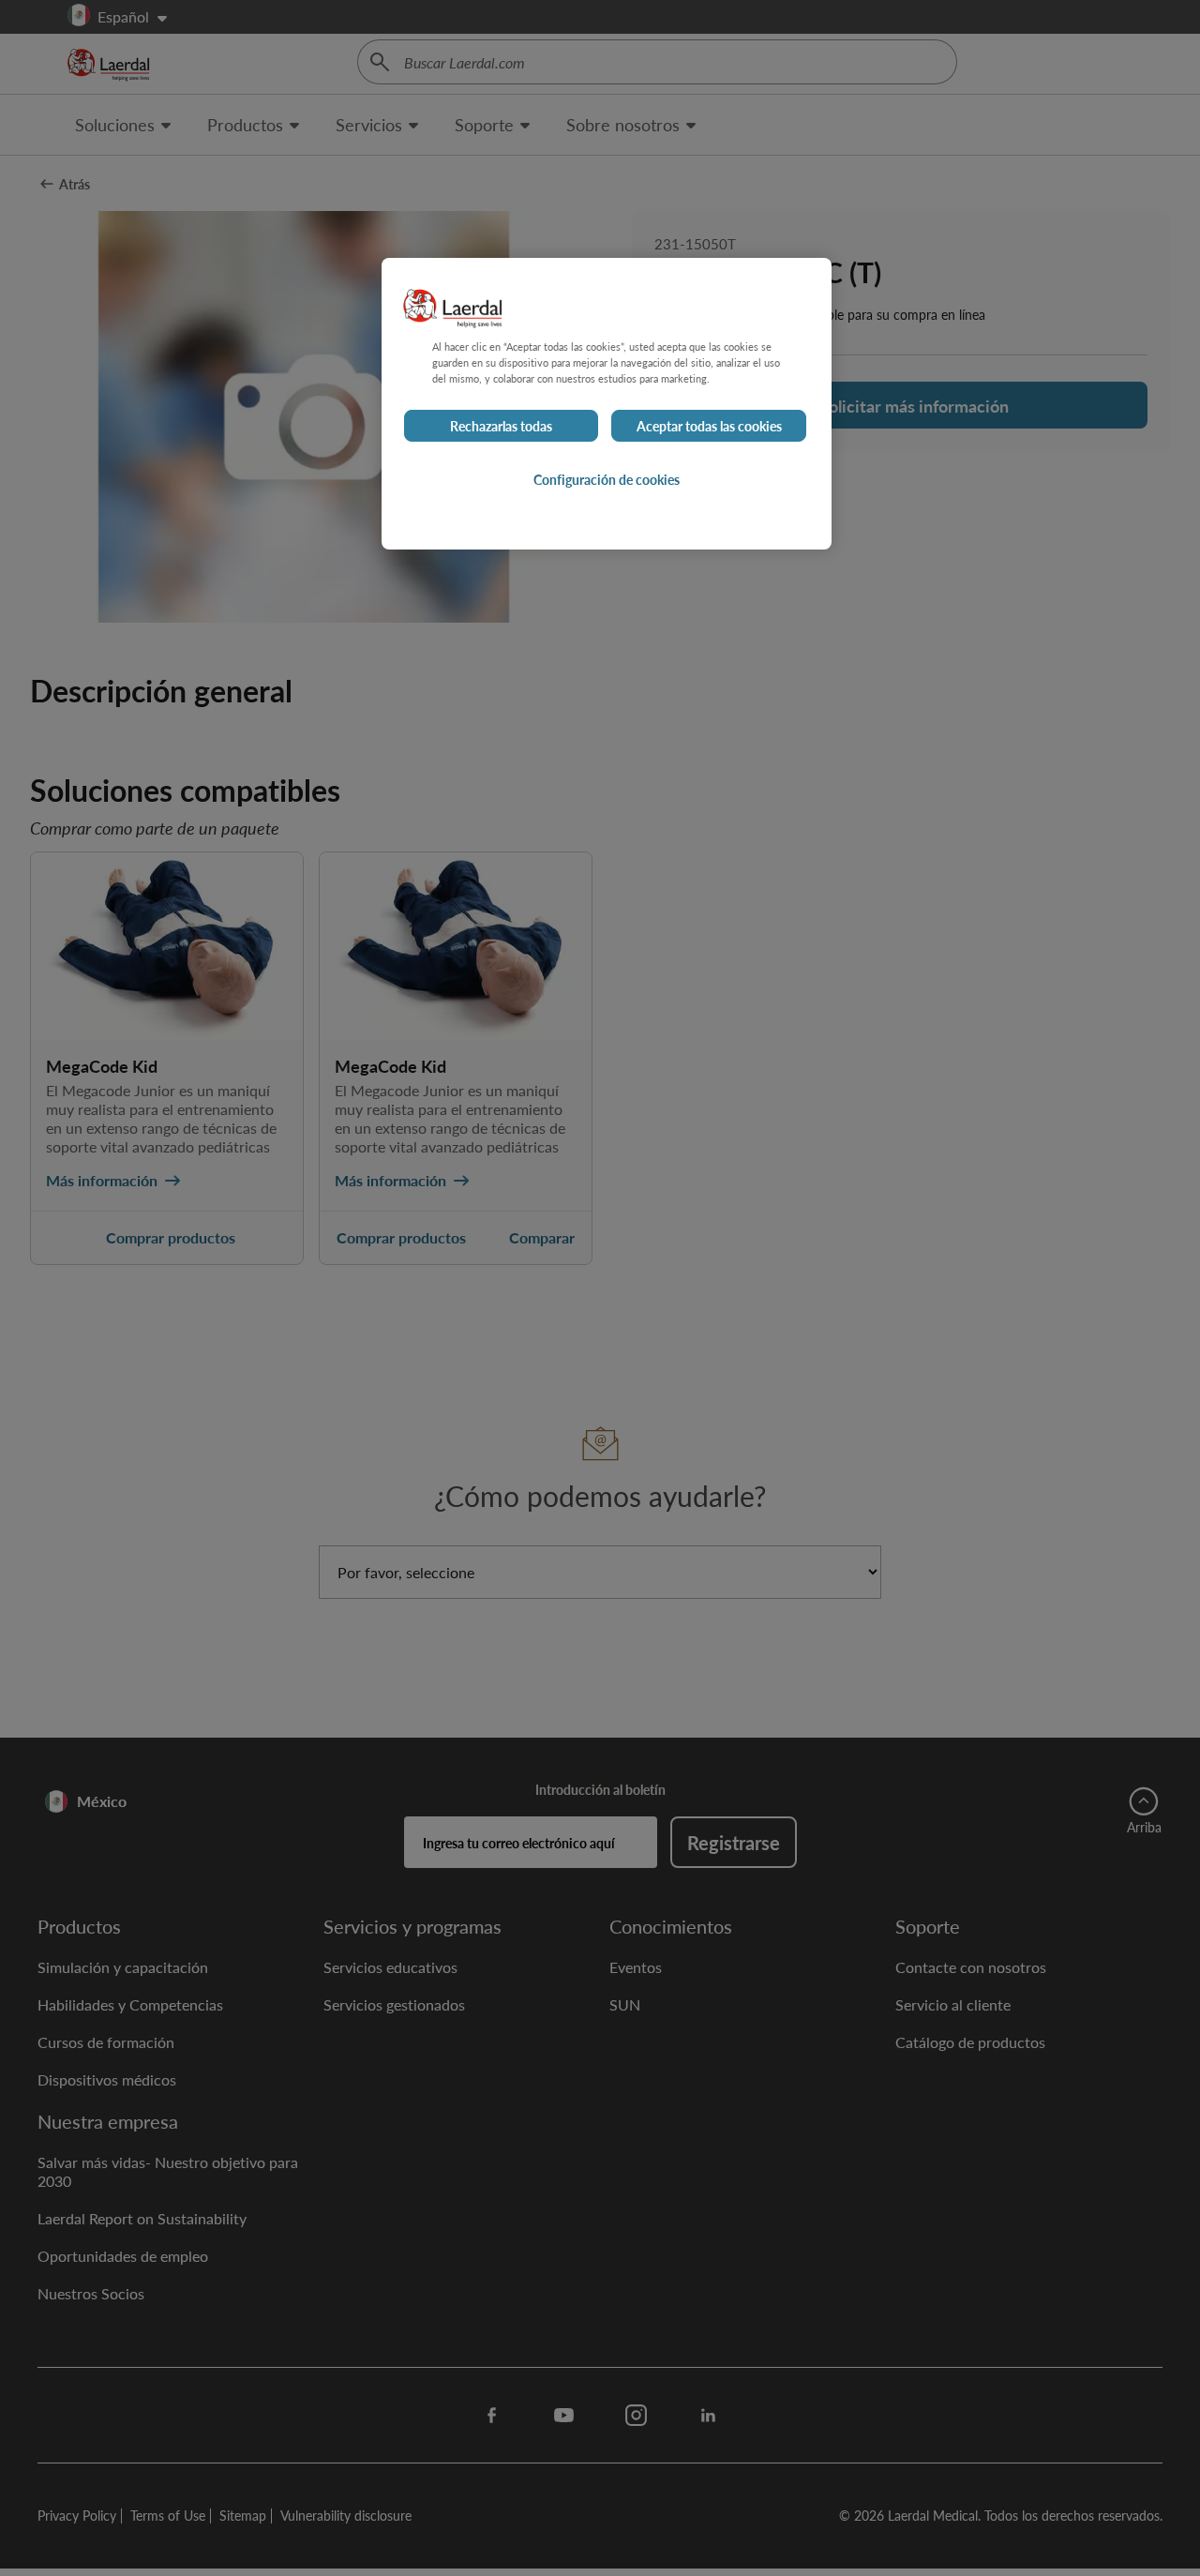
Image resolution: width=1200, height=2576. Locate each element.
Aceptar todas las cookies (709, 426)
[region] (607, 404)
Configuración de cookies (607, 479)
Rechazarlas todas (501, 426)
